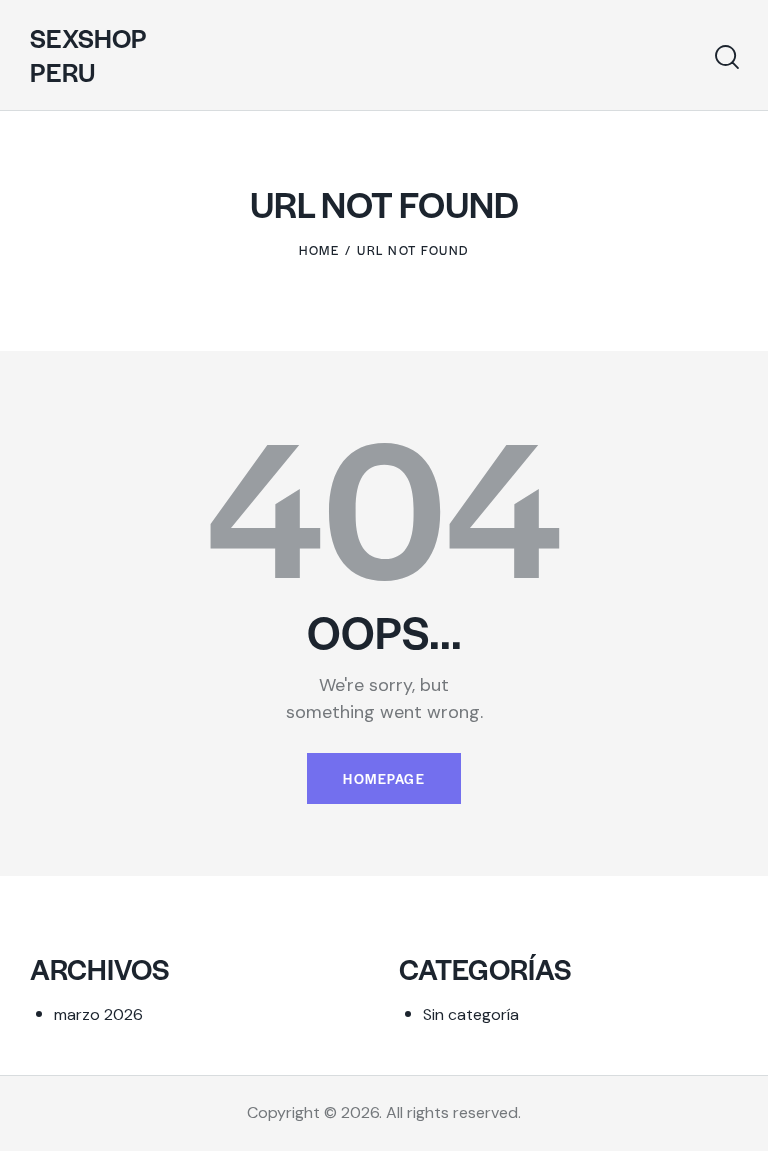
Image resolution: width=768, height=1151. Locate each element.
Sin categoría (471, 1014)
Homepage (384, 778)
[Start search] (727, 57)
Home (319, 250)
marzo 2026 (98, 1014)
